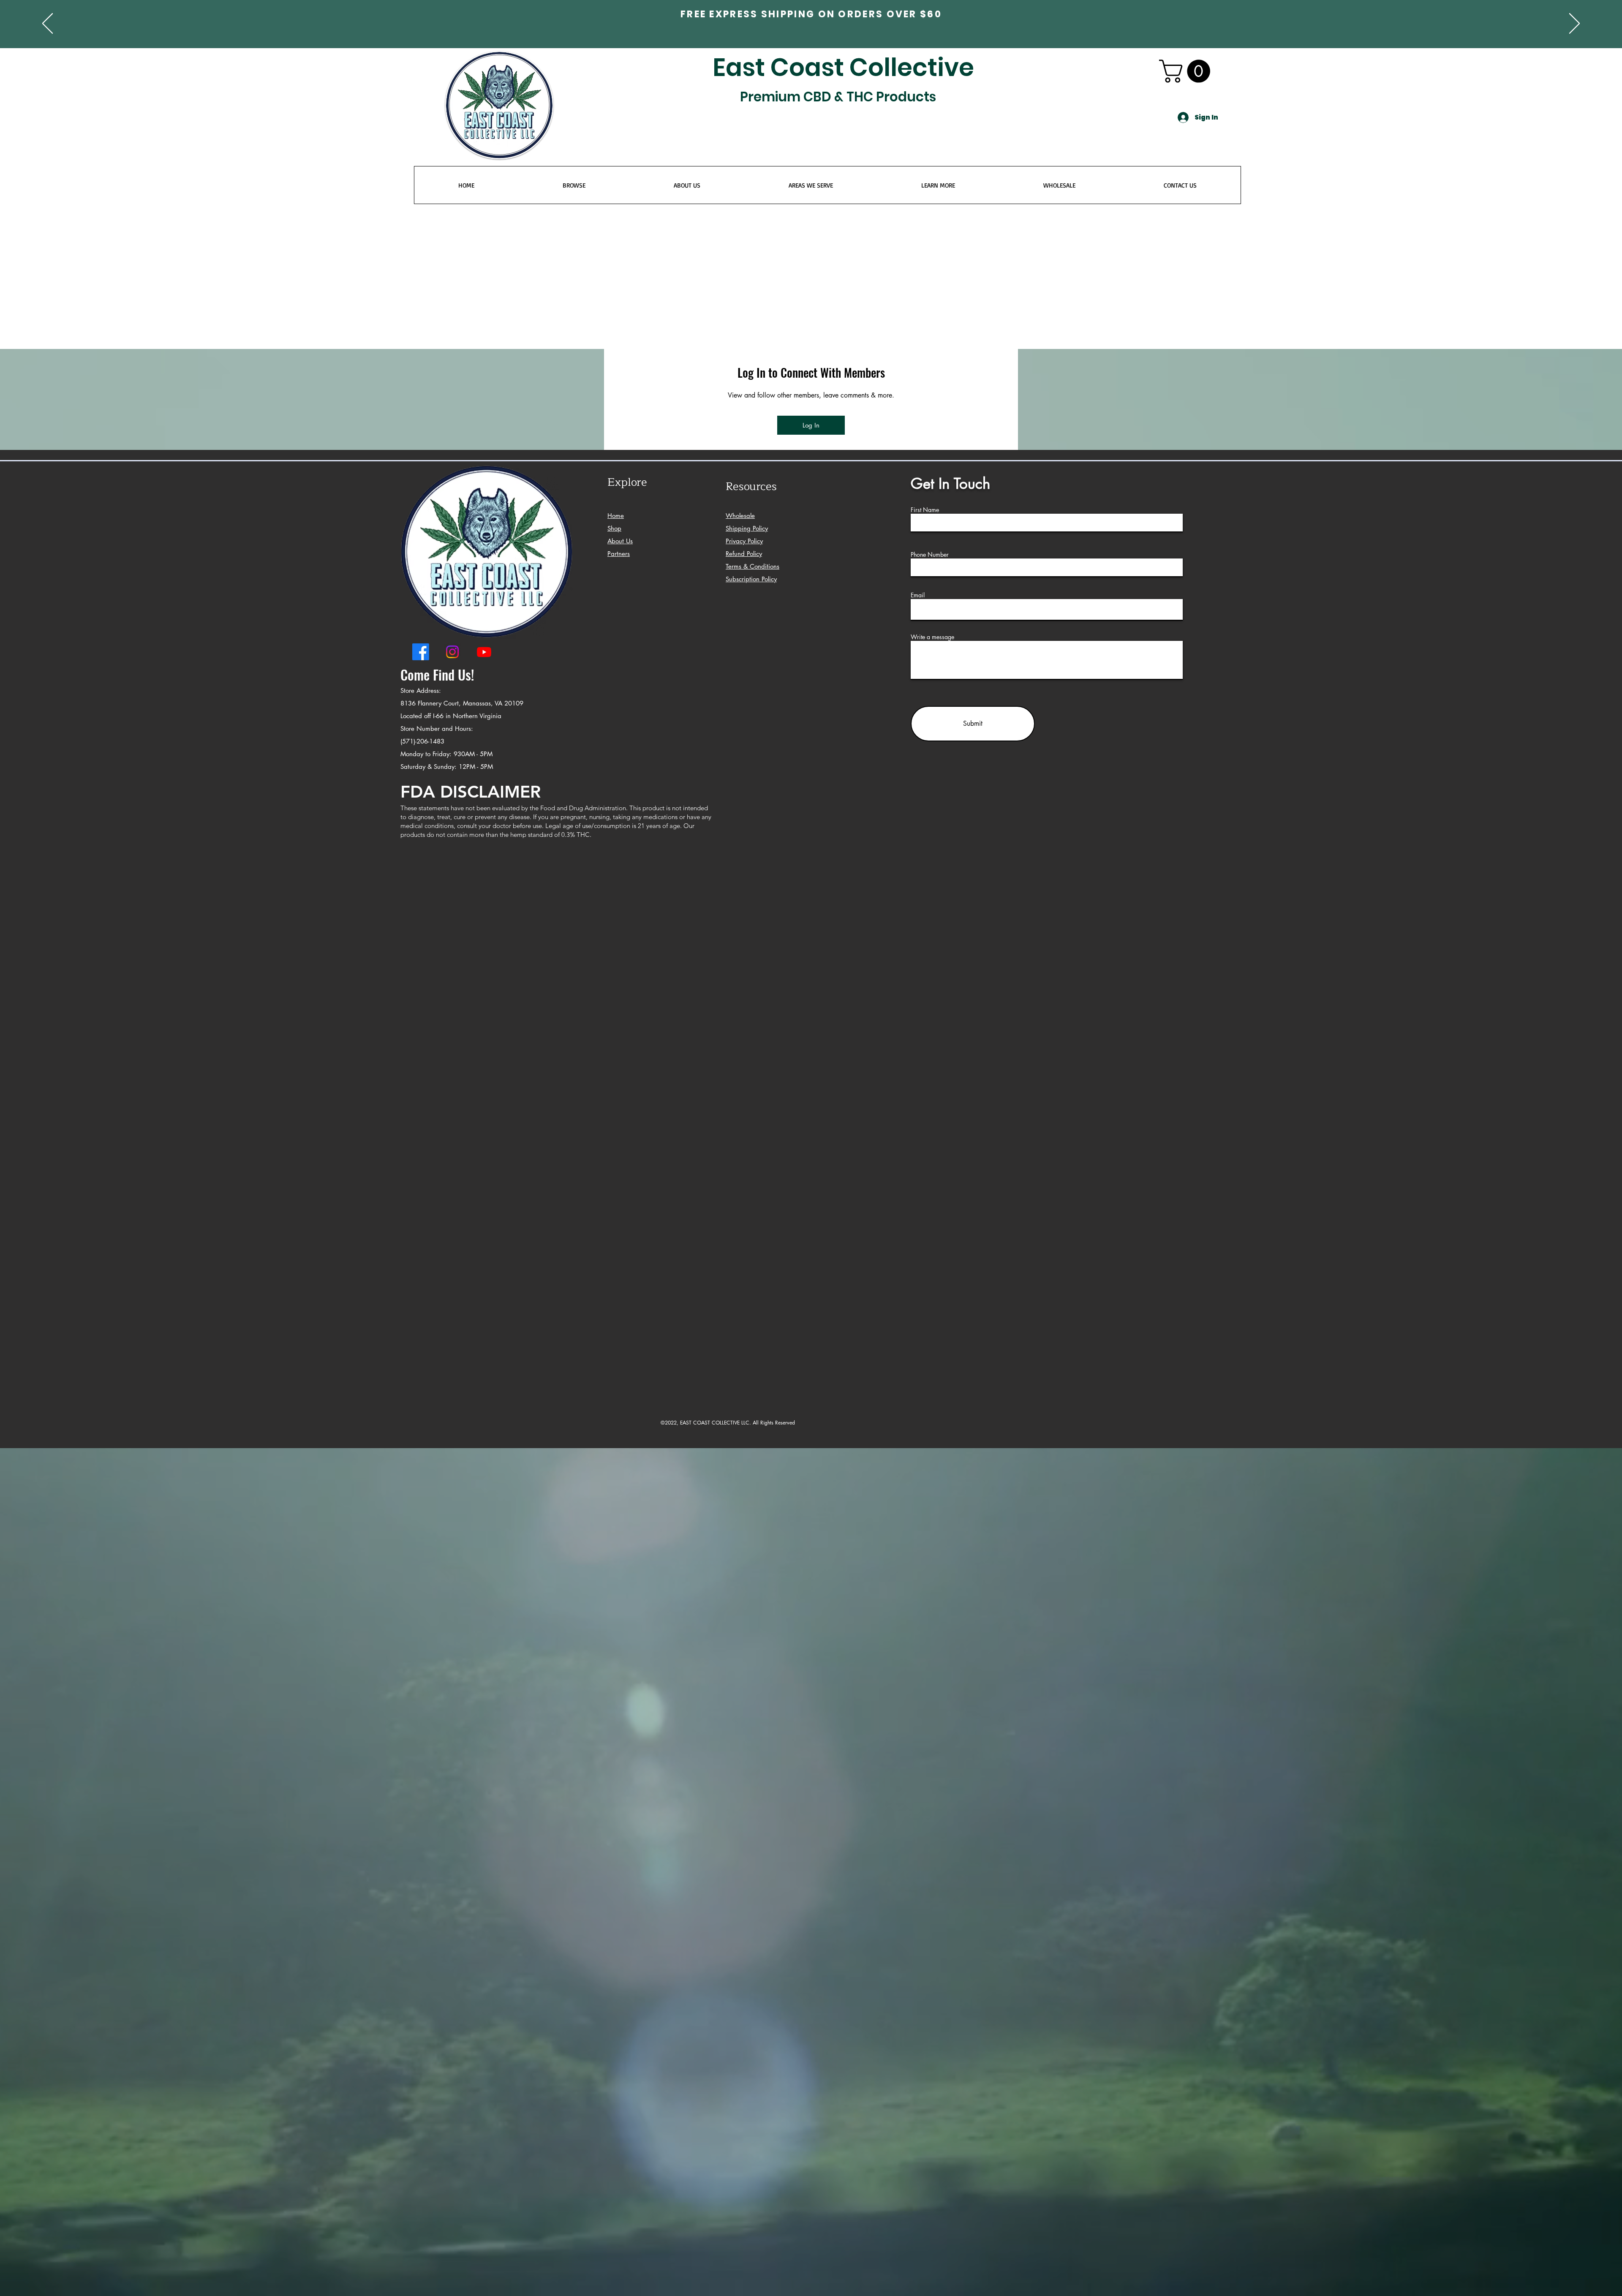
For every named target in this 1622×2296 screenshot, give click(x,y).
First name (722, 1042)
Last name (829, 1042)
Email (716, 1082)
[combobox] (755, 1138)
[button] (912, 1019)
